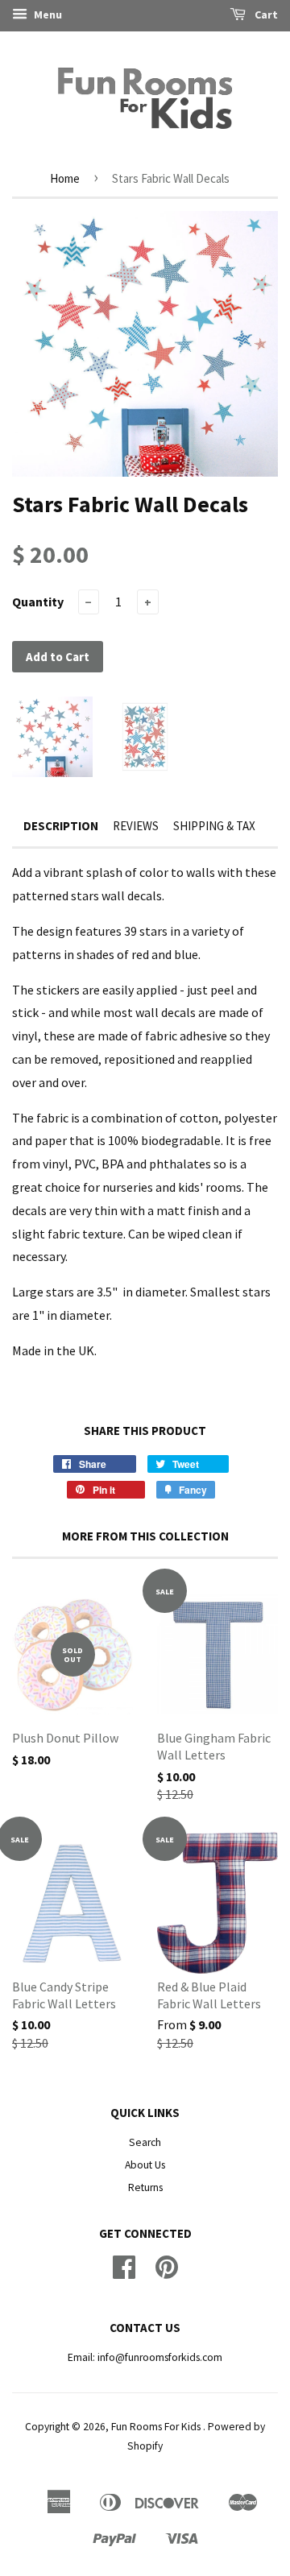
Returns (145, 2187)
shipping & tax (214, 826)
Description (61, 826)
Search (145, 2142)
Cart (265, 14)
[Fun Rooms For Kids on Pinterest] (167, 2273)
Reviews (136, 826)
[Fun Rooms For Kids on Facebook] (124, 2273)
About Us (145, 2165)
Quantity (38, 602)
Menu (47, 14)
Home (65, 178)
